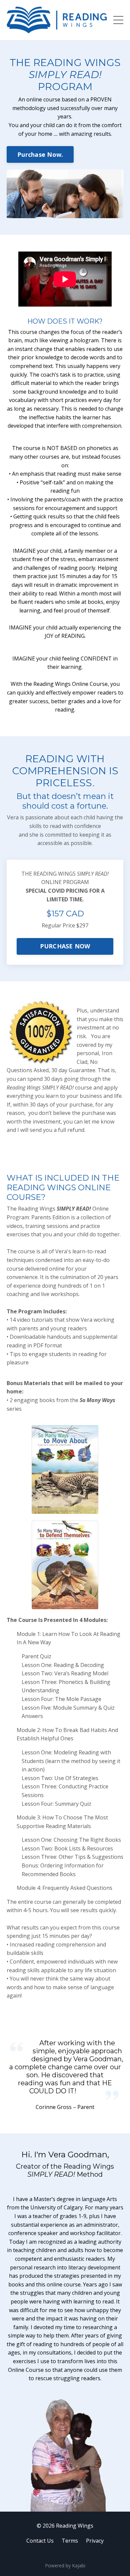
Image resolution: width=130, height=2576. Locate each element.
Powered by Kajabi (65, 2565)
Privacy (95, 2541)
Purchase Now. (40, 154)
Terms (70, 2541)
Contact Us (40, 2541)
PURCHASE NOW (65, 946)
